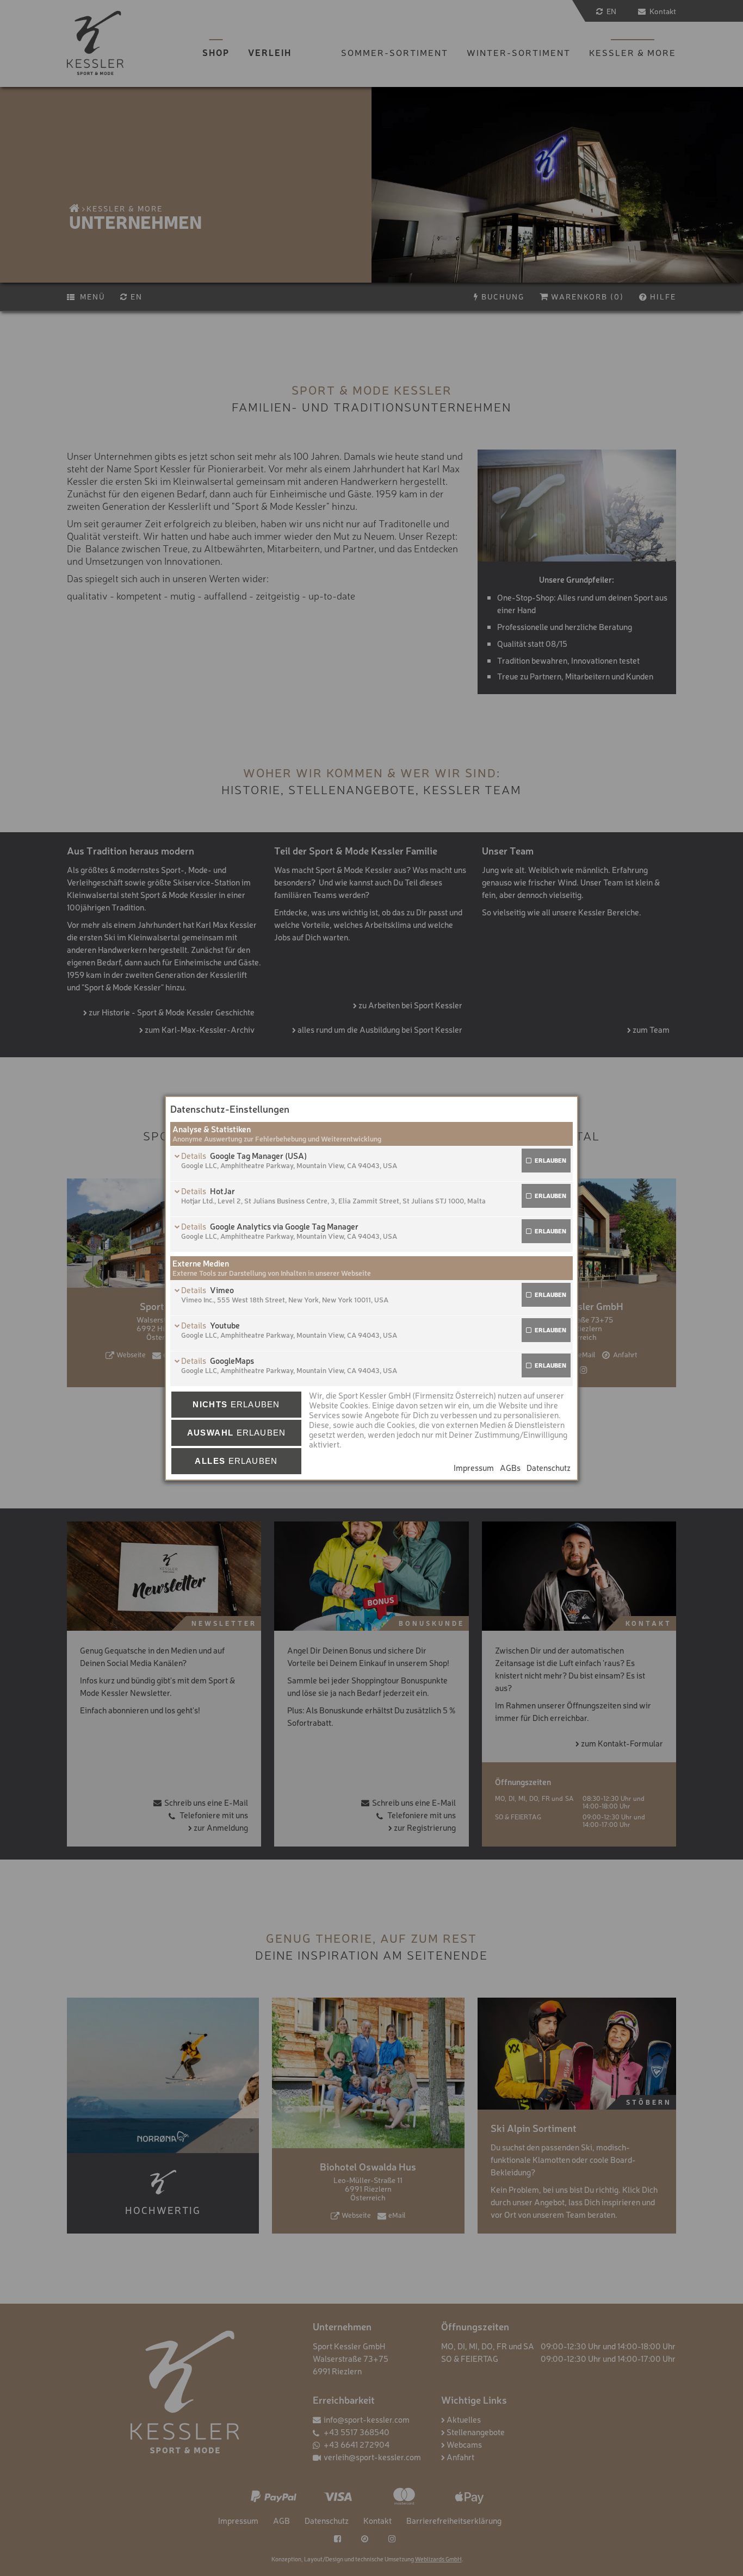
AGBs (510, 1467)
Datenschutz (549, 1467)
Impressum (474, 1467)
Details (194, 1155)
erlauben (550, 1160)
